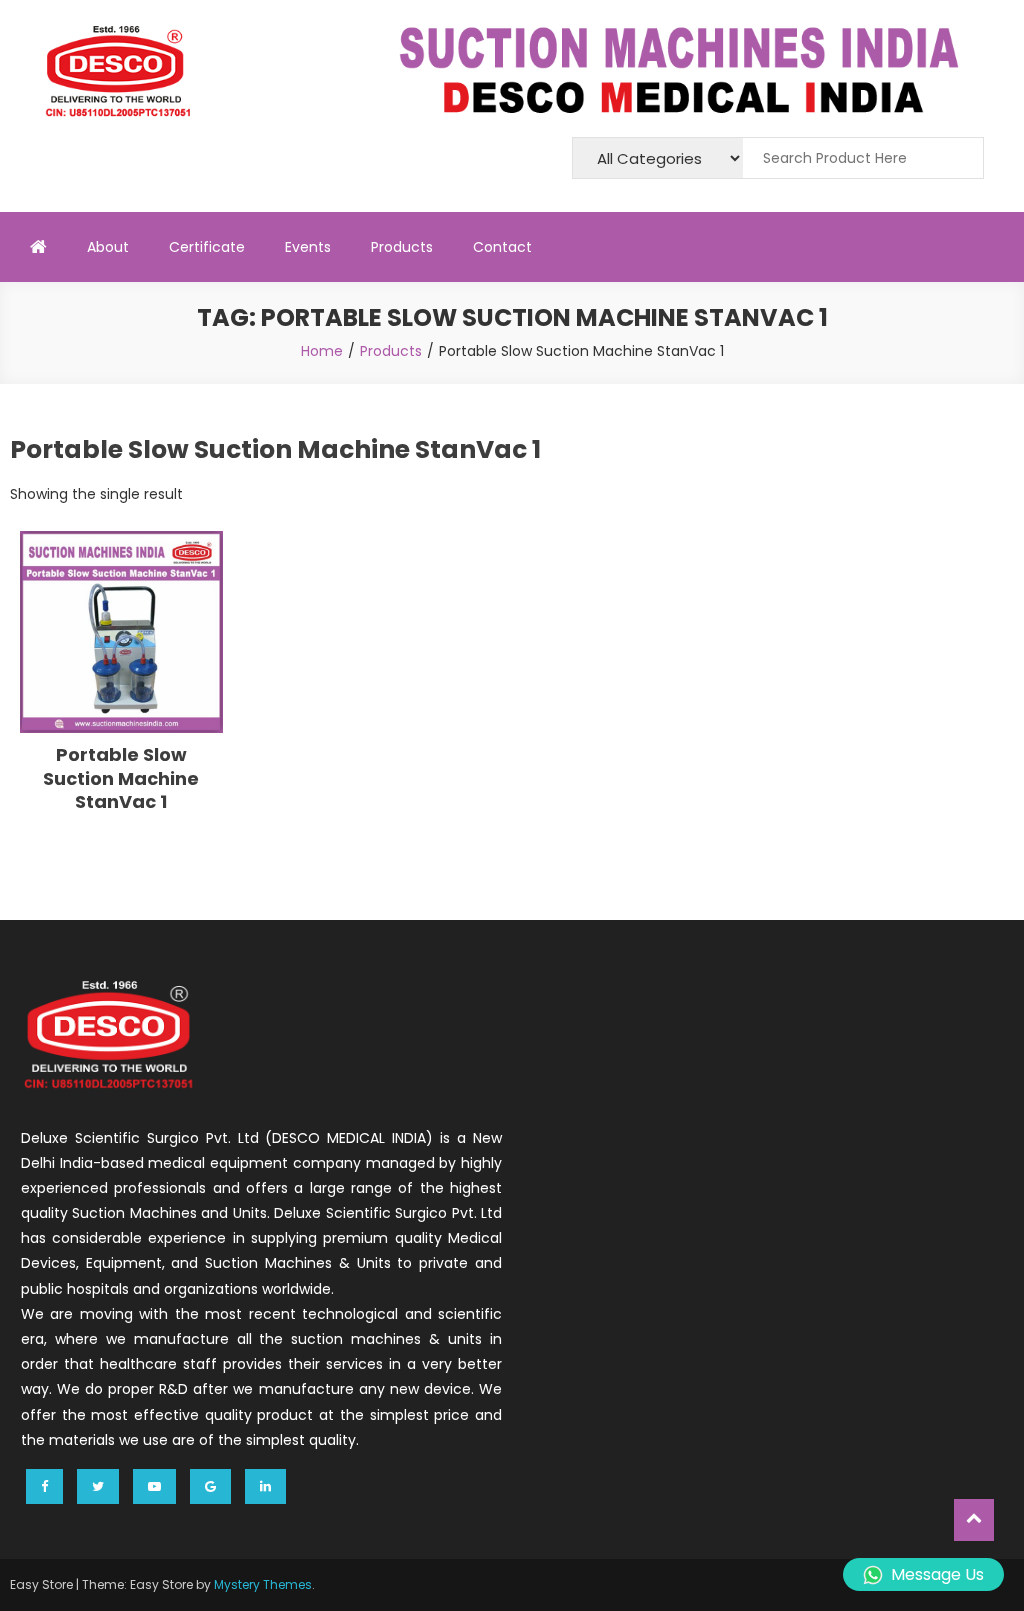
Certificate (207, 247)
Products (402, 247)
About (108, 247)
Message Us (937, 1574)
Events (308, 247)
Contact (502, 247)
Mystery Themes (263, 1584)
